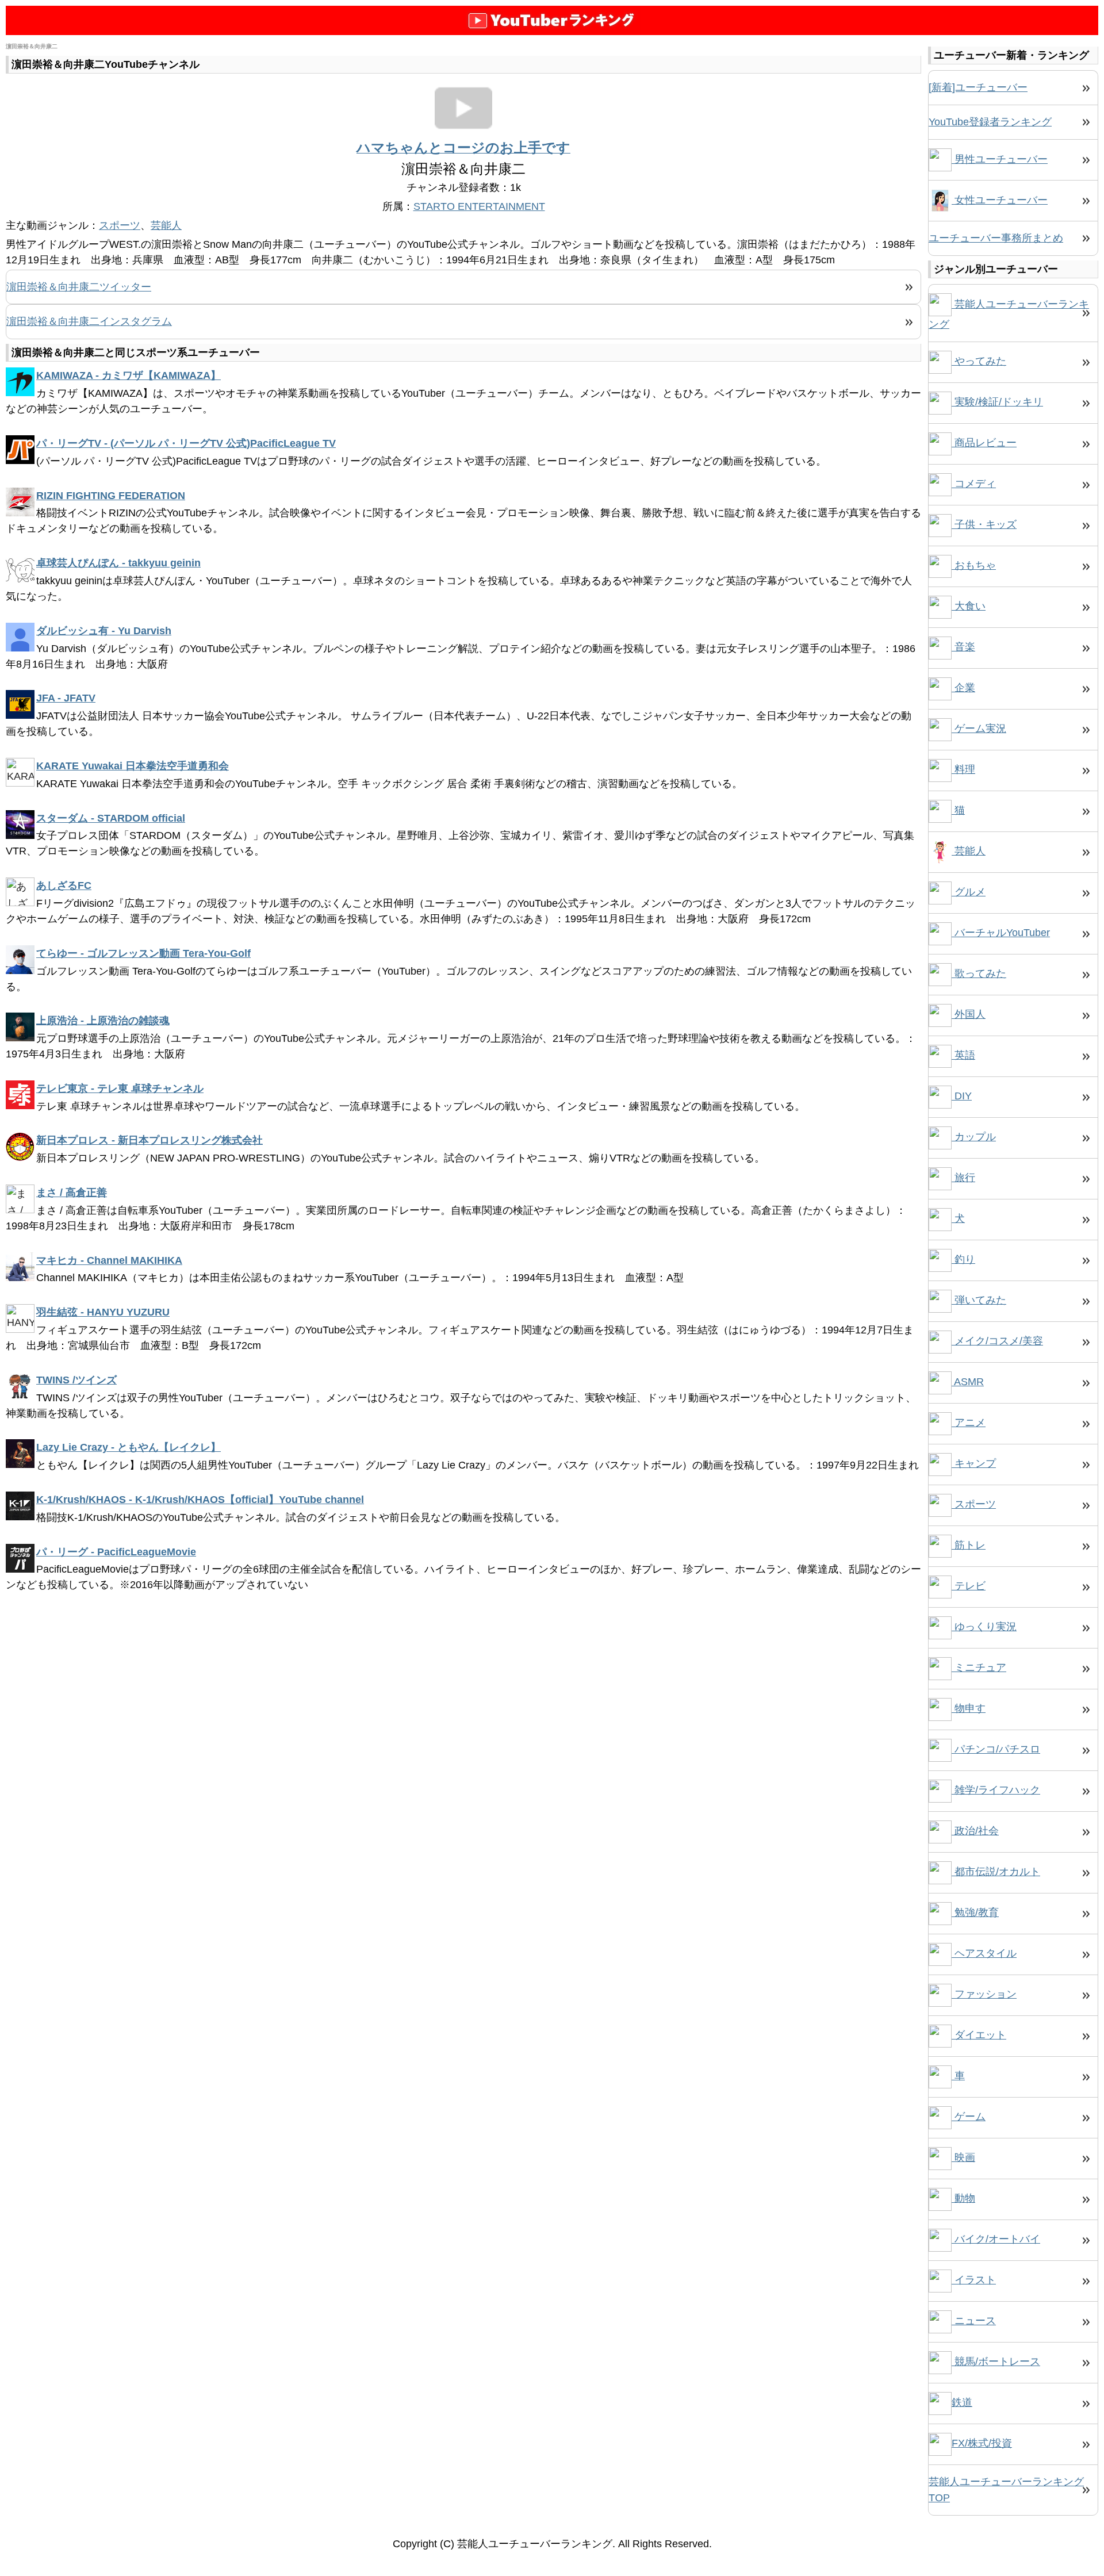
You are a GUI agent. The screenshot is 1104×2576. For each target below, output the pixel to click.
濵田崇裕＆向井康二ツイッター (79, 287)
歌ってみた (979, 973)
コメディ (974, 484)
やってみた (979, 361)
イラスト (974, 2280)
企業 (963, 688)
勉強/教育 (975, 1912)
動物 (963, 2198)
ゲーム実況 (979, 729)
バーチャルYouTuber (1001, 933)
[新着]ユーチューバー (978, 87)
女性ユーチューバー (1000, 200)
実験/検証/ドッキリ (997, 402)
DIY (962, 1096)
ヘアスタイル (984, 1953)
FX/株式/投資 (982, 2443)
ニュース (974, 2321)
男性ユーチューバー (1000, 159)
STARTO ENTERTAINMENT (479, 206)
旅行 (963, 1178)
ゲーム (969, 2117)
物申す (969, 1708)
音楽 (963, 647)
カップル (974, 1137)
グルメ (969, 892)
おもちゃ (974, 565)
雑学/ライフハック (996, 1790)
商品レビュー (984, 443)
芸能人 (166, 225)
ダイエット (979, 2035)
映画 (963, 2157)
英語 (963, 1055)
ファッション (984, 1994)
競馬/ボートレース (996, 2362)
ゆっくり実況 (984, 1627)
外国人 (969, 1014)
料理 (963, 769)
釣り (963, 1259)
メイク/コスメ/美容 (997, 1341)
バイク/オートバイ (996, 2239)
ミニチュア (979, 1667)
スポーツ (120, 225)
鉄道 (962, 2402)
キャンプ (974, 1463)
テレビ (969, 1586)
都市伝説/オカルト (996, 1872)
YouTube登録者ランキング (990, 122)
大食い (969, 606)
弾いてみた (979, 1300)
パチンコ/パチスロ (996, 1749)
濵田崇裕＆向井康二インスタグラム (89, 321)
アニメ (969, 1423)
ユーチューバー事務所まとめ (996, 238)
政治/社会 (975, 1831)
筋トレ (969, 1545)
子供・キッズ (984, 524)
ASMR (968, 1382)
